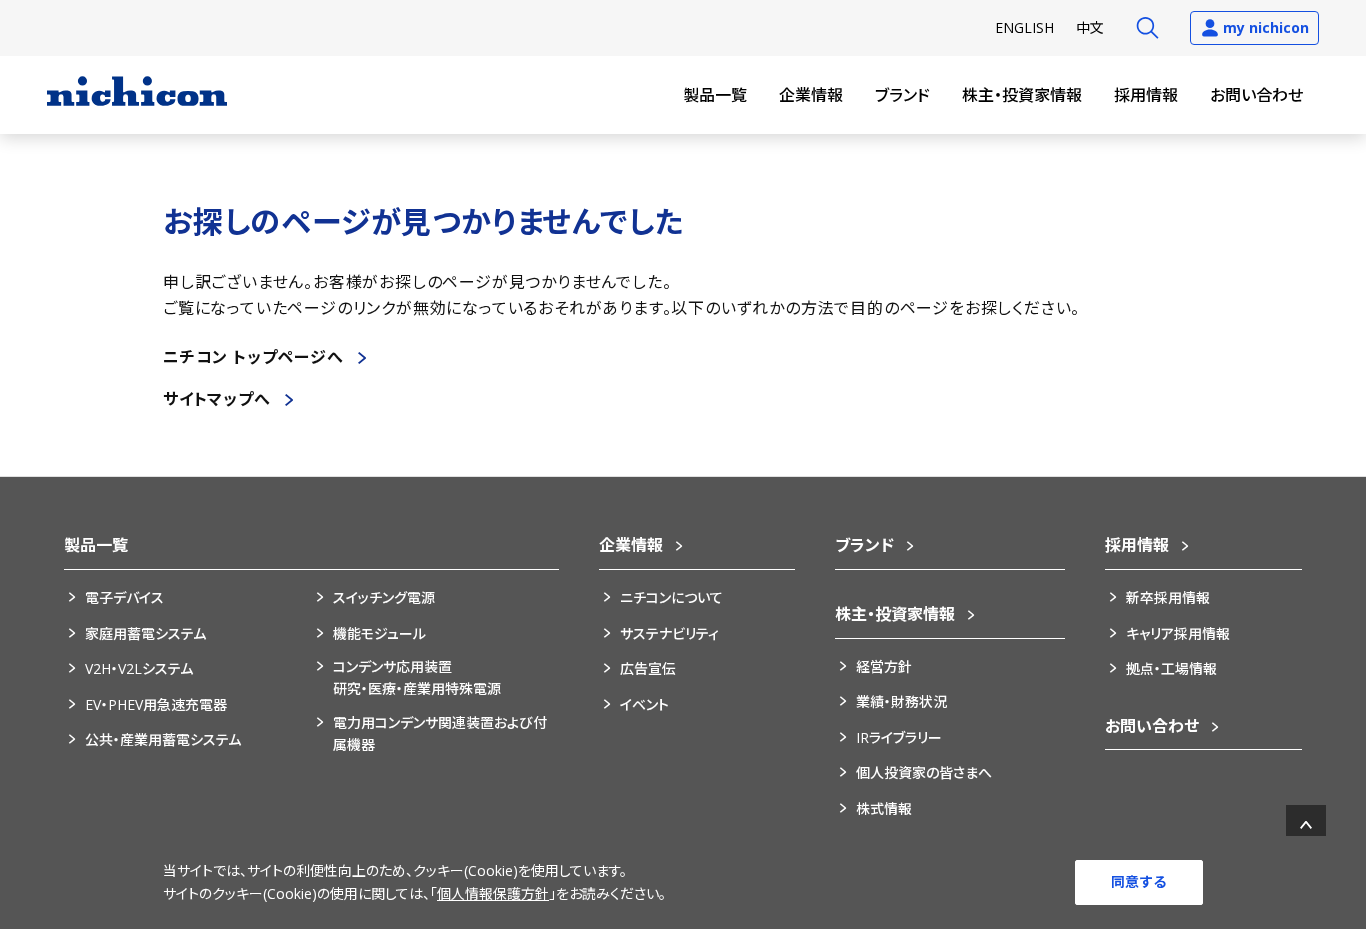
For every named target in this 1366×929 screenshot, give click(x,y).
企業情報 (811, 95)
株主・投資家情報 (1022, 95)
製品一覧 (715, 95)
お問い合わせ (1256, 95)
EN (1024, 27)
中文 (1090, 27)
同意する (1139, 881)
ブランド (902, 95)
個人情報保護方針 (493, 893)
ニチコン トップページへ (253, 357)
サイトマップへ (217, 399)
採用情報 (1146, 95)
